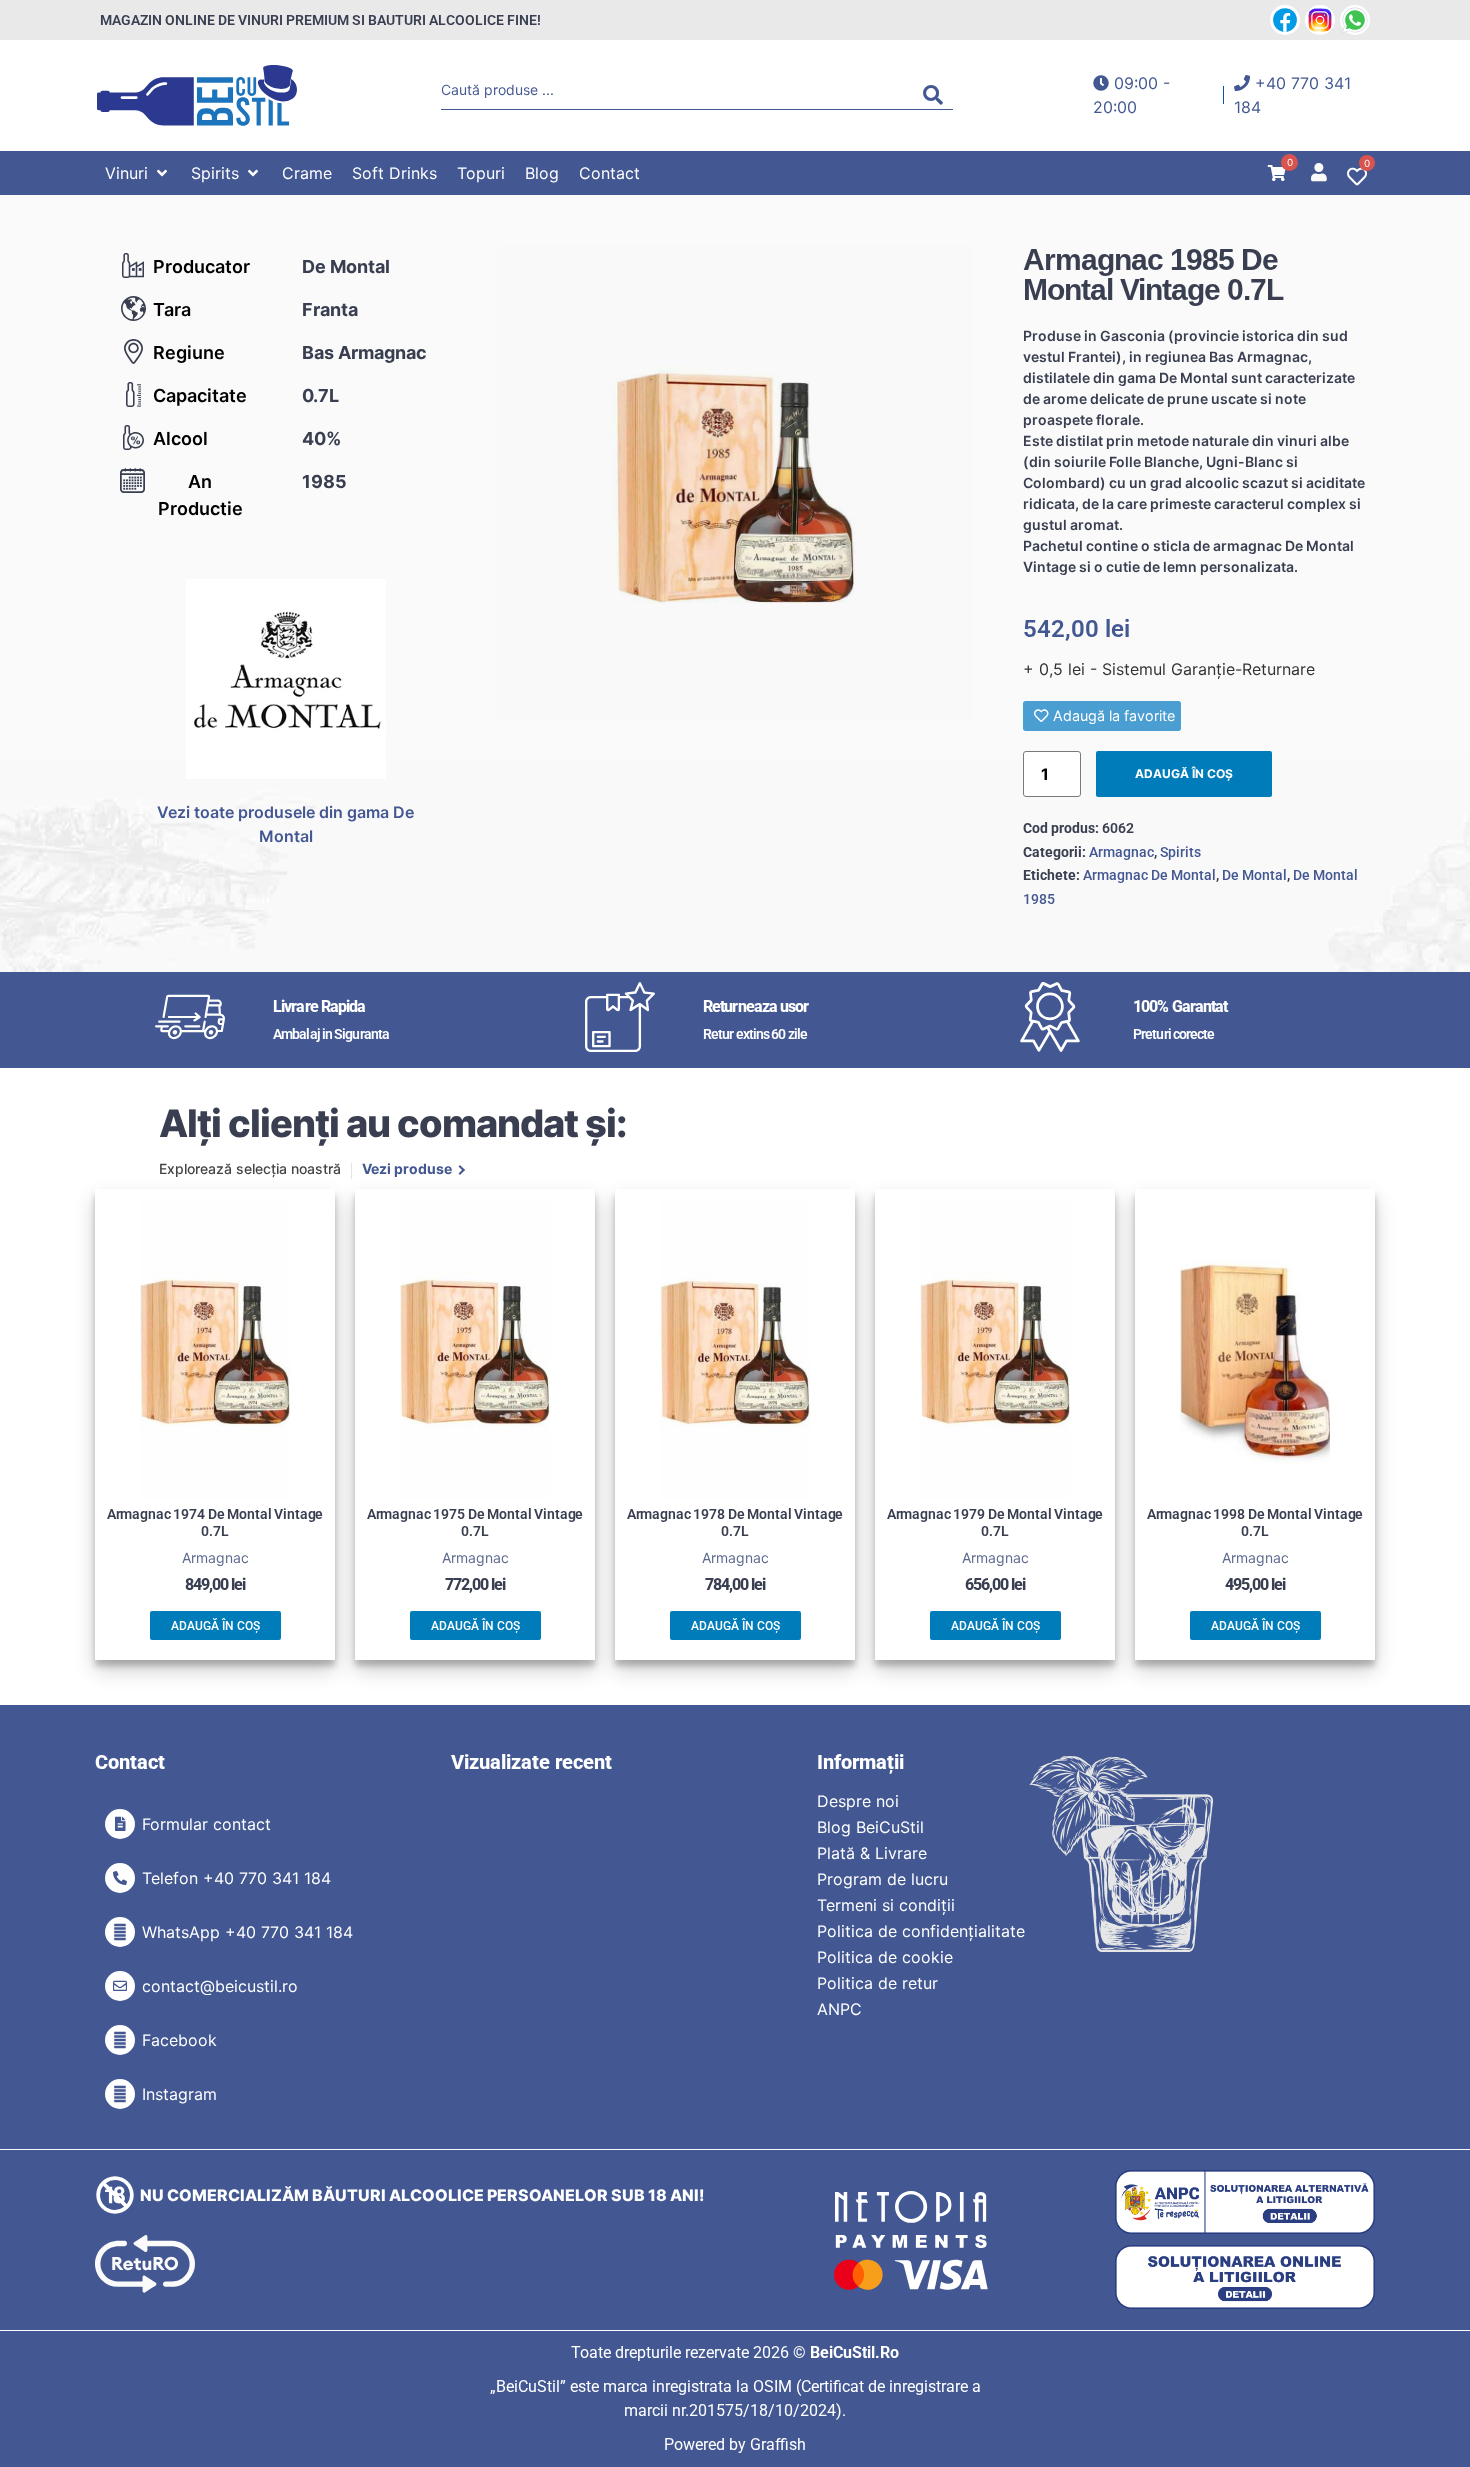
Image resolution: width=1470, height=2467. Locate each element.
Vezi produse (407, 1170)
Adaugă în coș (1184, 773)
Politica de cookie (885, 1957)
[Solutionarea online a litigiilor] (1245, 2277)
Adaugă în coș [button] (215, 1626)
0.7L (320, 395)
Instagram (179, 2094)
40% (321, 438)
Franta (330, 309)
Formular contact (206, 1824)
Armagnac (1121, 852)
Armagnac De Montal (1149, 875)
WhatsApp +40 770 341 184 (247, 1932)
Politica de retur (877, 1983)
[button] (138, 173)
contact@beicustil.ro (220, 1986)
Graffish (778, 2444)
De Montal (346, 266)
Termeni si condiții (886, 1905)
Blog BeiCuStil (870, 1827)
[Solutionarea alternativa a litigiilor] (1245, 2202)
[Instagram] (120, 2094)
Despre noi (858, 1801)
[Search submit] (938, 95)
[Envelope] (120, 1986)
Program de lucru (882, 1879)
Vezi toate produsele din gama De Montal (285, 824)
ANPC (839, 2009)
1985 (324, 481)
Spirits (1180, 852)
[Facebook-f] (120, 2040)
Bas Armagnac (364, 352)
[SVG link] (197, 95)
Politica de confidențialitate (921, 1931)
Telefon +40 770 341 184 (236, 1878)
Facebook (179, 2040)
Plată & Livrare (872, 1853)
